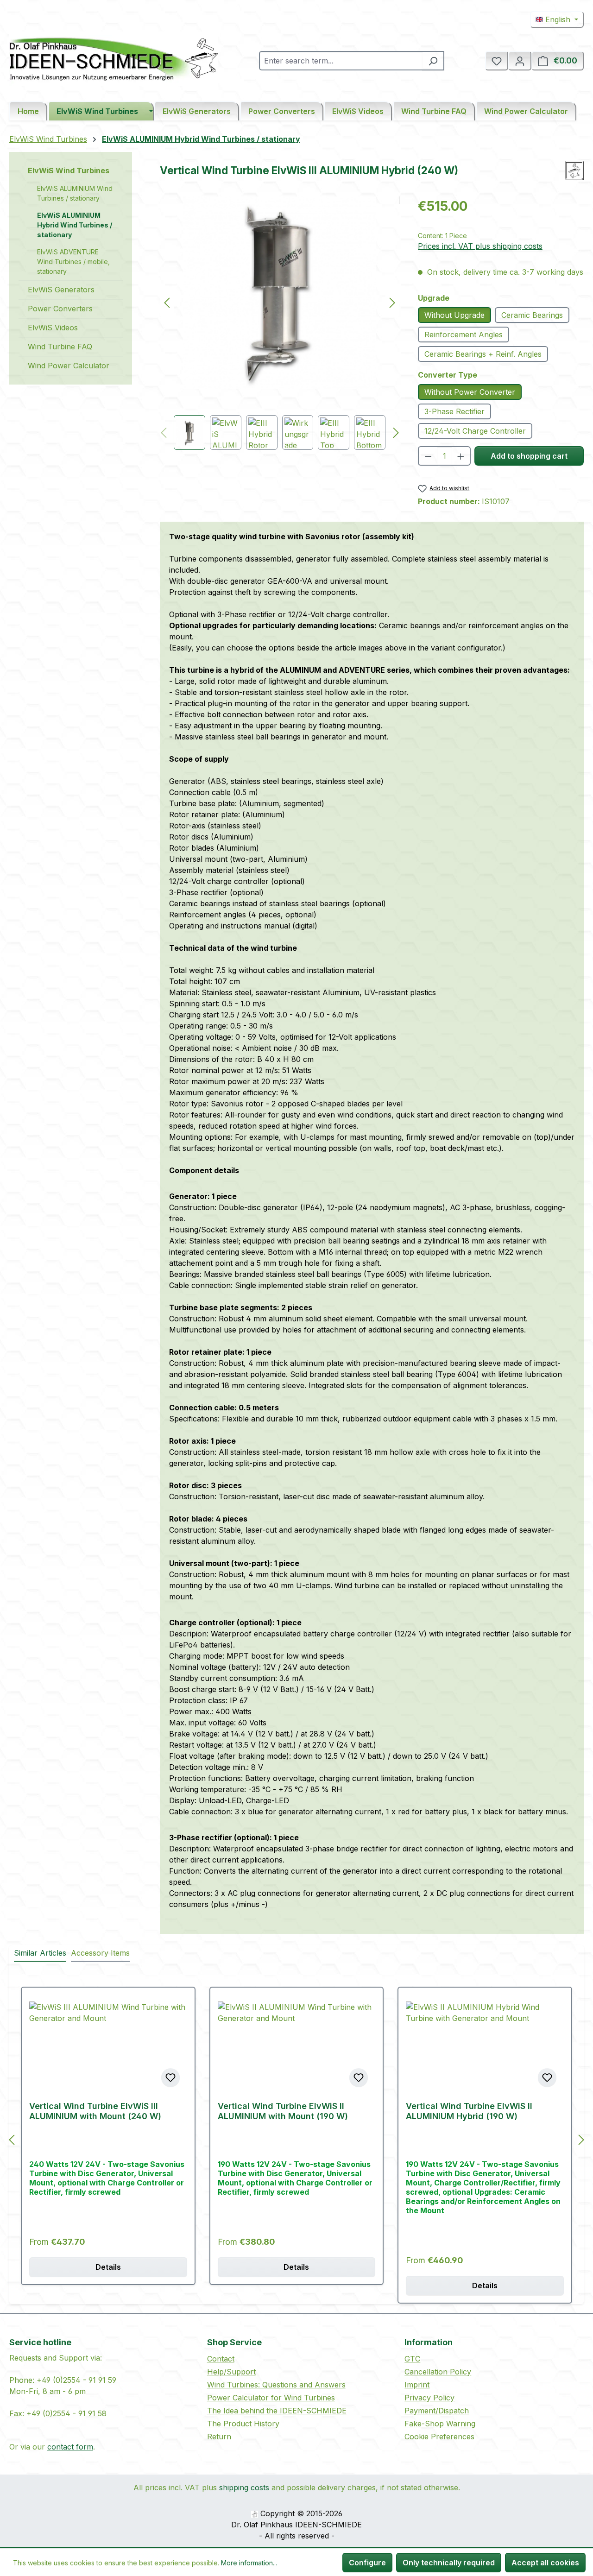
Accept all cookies (545, 2563)
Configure (367, 2563)
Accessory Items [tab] (100, 1953)
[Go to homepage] (114, 59)
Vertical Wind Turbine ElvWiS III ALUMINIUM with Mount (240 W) (95, 2111)
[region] (280, 323)
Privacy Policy (429, 2398)
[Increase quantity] (461, 456)
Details (108, 2267)
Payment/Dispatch (437, 2411)
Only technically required (449, 2563)
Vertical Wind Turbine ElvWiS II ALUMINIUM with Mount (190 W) (283, 2111)
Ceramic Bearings (532, 315)
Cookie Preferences (439, 2437)
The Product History (243, 2424)
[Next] (392, 302)
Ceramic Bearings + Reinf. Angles (483, 354)
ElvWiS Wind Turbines (69, 170)
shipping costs (244, 2488)
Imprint (417, 2385)
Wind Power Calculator (69, 366)
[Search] (433, 61)
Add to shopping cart (529, 456)
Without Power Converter (470, 392)
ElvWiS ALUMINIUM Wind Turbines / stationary (75, 193)
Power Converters (60, 309)
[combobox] (341, 61)
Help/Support (231, 2372)
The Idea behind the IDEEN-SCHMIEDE (277, 2411)
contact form (70, 2447)
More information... (249, 2563)
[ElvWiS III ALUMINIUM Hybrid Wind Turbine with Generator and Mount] (280, 293)
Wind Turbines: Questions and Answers (276, 2385)
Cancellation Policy (438, 2372)
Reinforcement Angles (464, 335)
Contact (221, 2359)
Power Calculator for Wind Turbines (271, 2398)
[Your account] (520, 61)
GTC (412, 2359)
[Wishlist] (497, 61)
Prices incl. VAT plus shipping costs (480, 246)
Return (219, 2437)
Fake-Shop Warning (440, 2424)
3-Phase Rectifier (454, 411)
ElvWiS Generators (61, 290)
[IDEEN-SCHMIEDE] (574, 171)
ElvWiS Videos (53, 328)
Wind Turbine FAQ (60, 347)
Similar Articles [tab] (40, 1953)
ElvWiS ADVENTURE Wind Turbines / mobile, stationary (73, 262)
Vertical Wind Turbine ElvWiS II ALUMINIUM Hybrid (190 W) (469, 2111)
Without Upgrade (454, 315)
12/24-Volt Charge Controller (475, 431)
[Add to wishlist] (170, 2077)
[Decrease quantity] (428, 456)
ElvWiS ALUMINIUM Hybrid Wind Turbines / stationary (75, 225)
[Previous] (167, 302)
